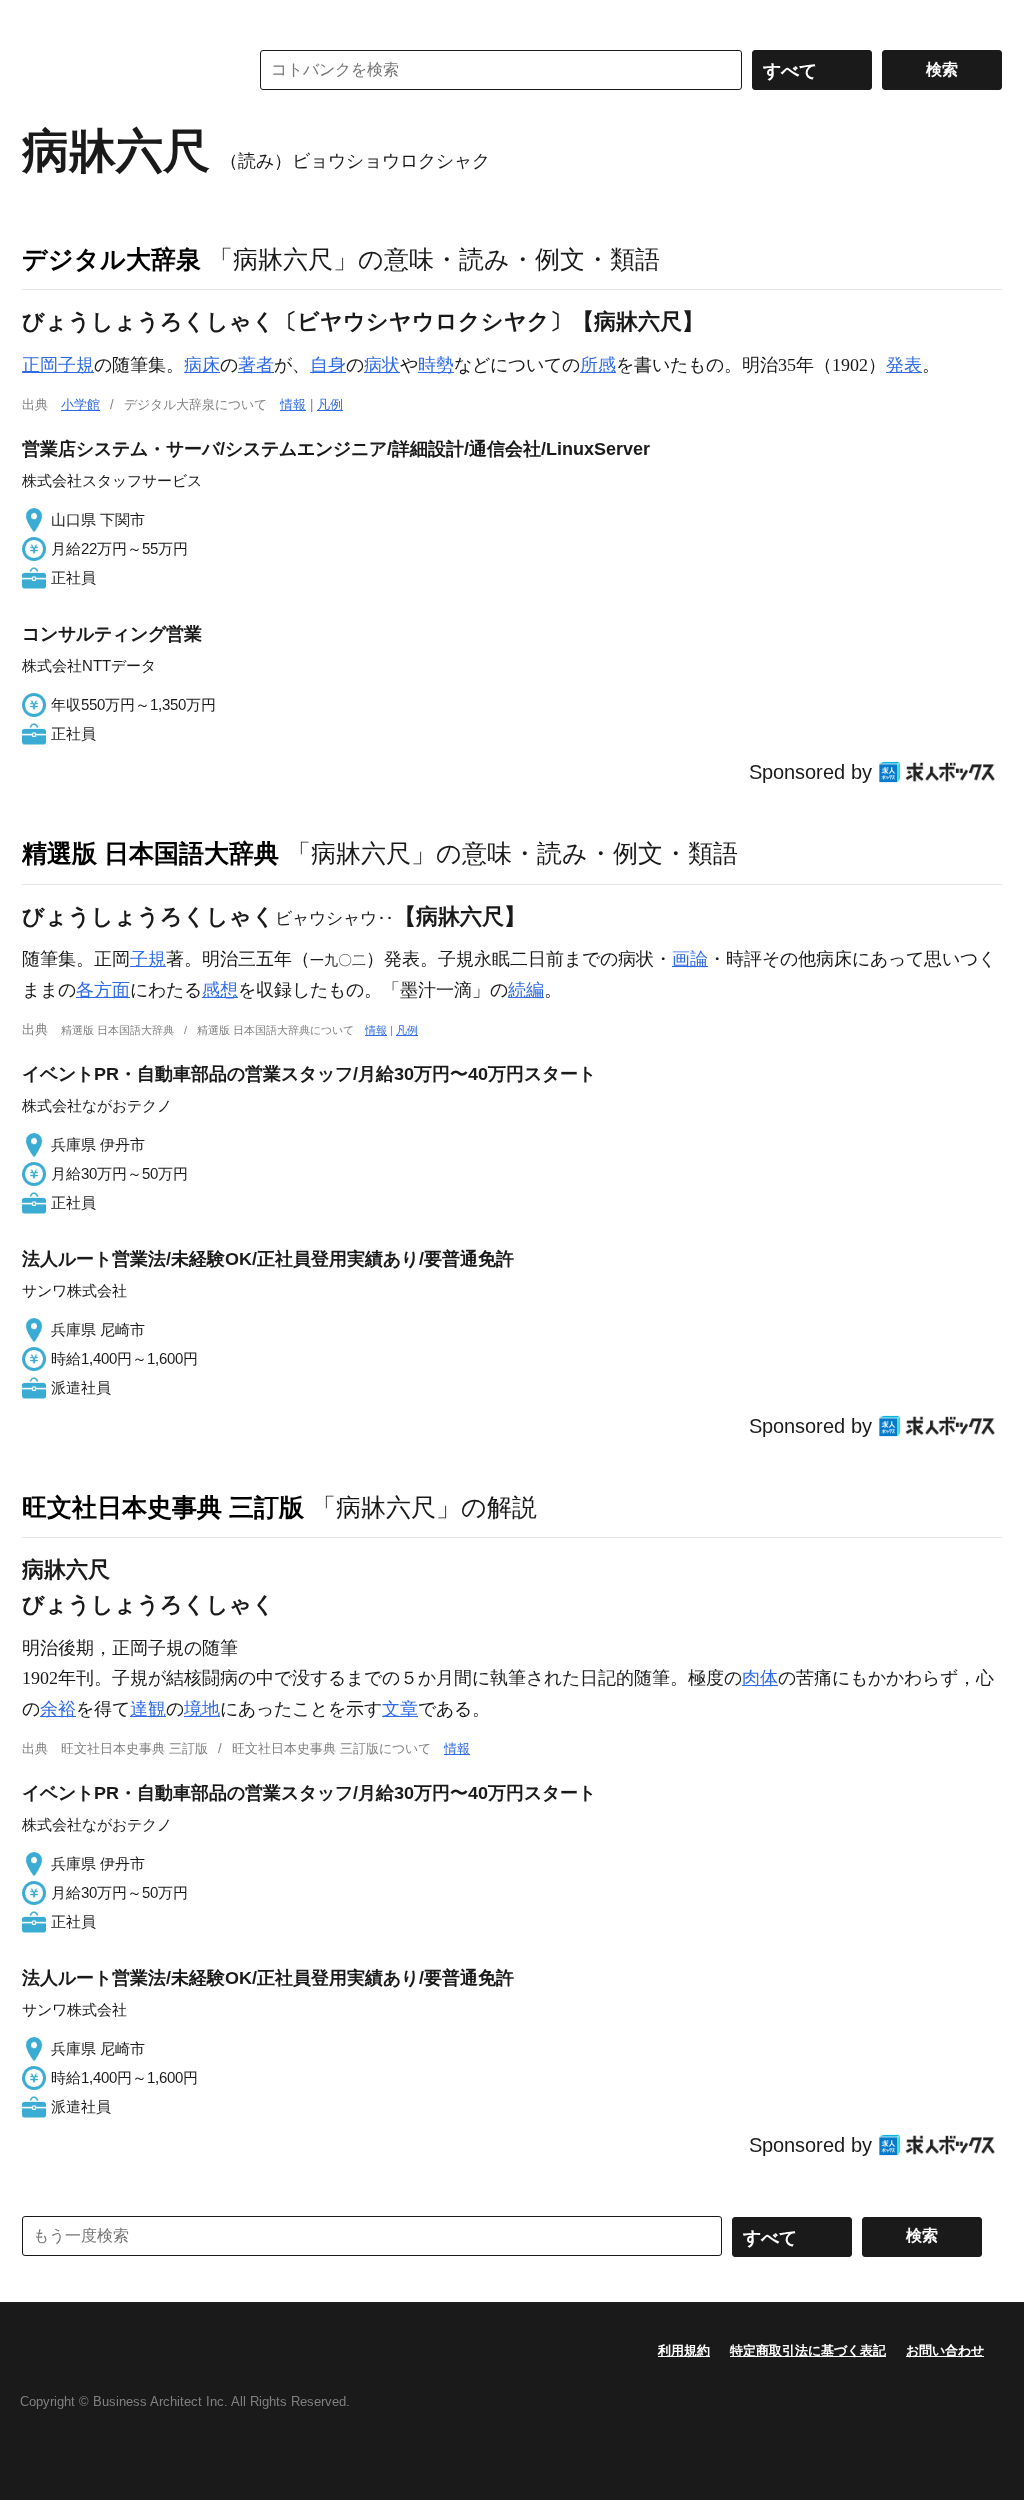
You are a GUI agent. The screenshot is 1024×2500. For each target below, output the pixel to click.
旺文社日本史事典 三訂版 (163, 1507)
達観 (148, 1709)
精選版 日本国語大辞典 (150, 853)
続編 (526, 990)
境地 (202, 1709)
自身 (328, 365)
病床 (202, 365)
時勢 (436, 365)
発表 (904, 365)
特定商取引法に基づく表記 (808, 2350)
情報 (293, 404)
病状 (382, 365)
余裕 (58, 1709)
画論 (690, 959)
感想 (220, 990)
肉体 (760, 1678)
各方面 (103, 990)
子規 (148, 959)
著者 (256, 365)
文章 (400, 1709)
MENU (42, 20)
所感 (598, 365)
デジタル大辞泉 (111, 259)
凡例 (330, 404)
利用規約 (684, 2350)
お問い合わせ (945, 2350)
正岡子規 (58, 365)
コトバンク (121, 70)
